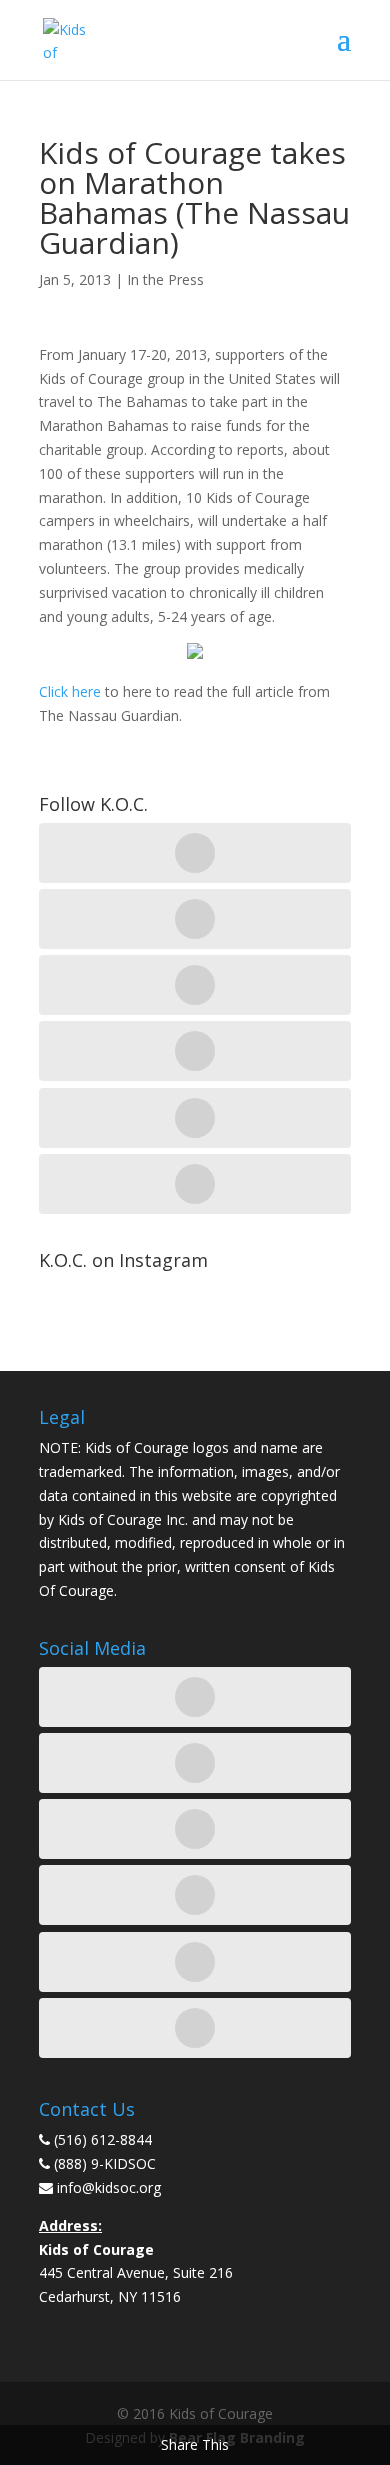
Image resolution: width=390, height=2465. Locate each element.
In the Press (165, 279)
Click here (70, 691)
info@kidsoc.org (109, 2187)
